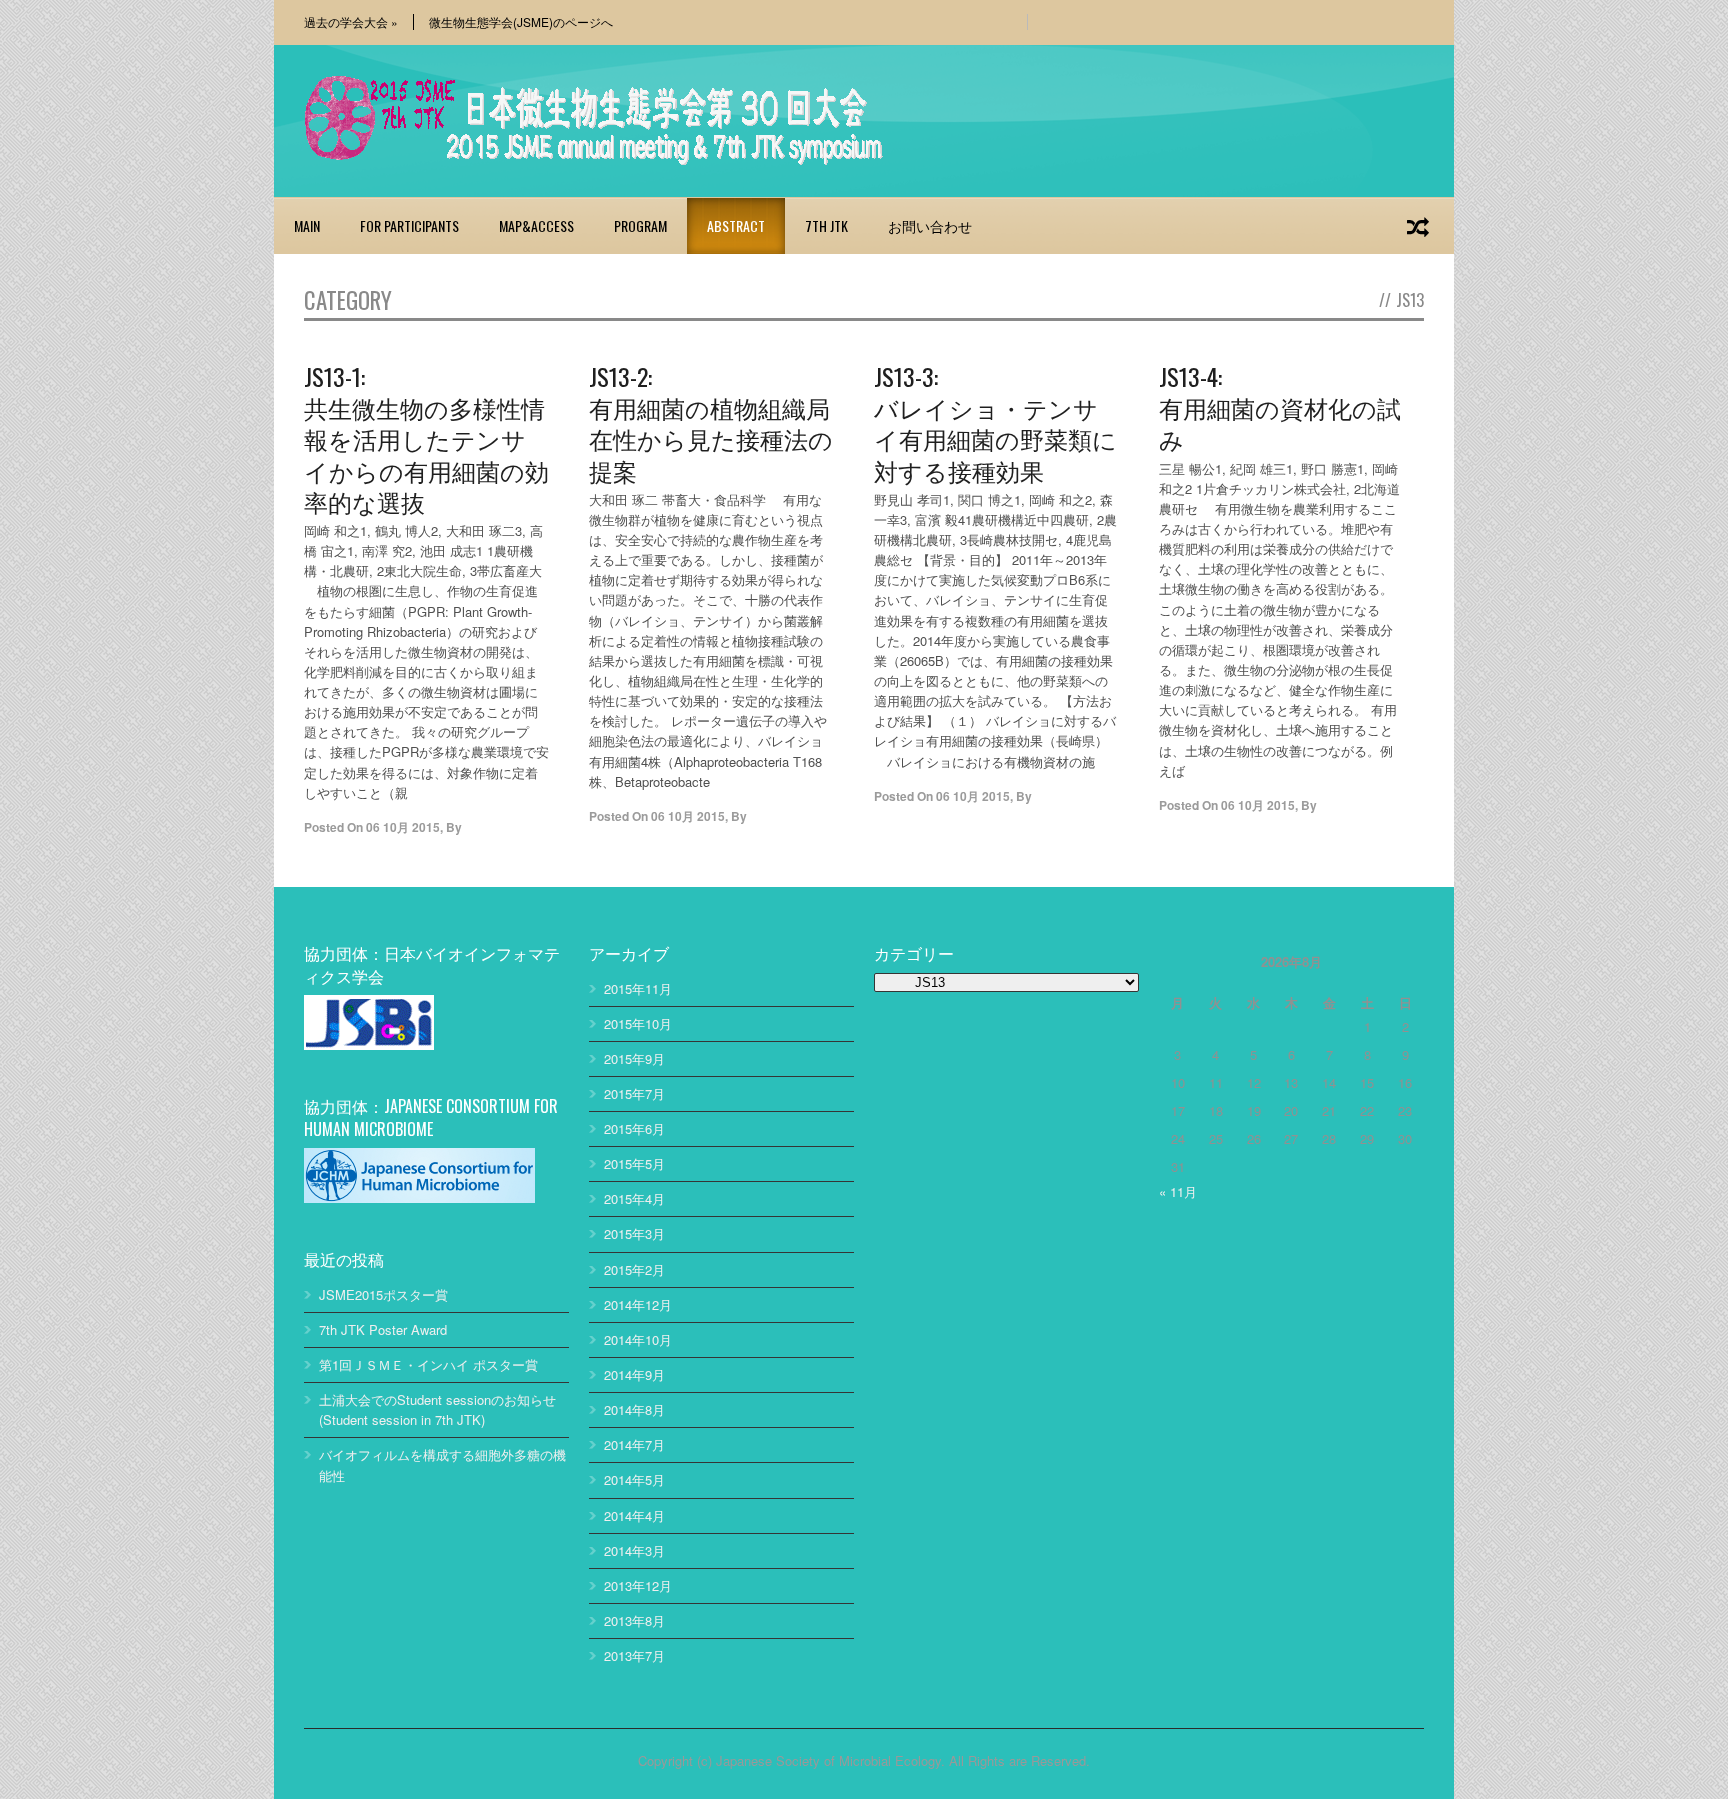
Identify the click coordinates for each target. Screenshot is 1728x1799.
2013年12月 (638, 1585)
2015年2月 (634, 1269)
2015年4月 (634, 1198)
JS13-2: (711, 422)
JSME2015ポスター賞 (383, 1294)
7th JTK (826, 225)
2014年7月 (634, 1444)
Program (640, 225)
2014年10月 (638, 1339)
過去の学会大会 (351, 22)
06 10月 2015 (403, 827)
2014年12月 (638, 1304)
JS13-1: (426, 437)
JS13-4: (1280, 406)
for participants (409, 225)
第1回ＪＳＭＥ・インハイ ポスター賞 (428, 1364)
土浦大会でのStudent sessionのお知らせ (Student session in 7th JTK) (437, 1409)
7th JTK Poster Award (383, 1329)
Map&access (536, 225)
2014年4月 (634, 1515)
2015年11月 (638, 988)
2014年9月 (634, 1374)
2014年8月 (634, 1409)
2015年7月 (634, 1093)
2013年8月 (634, 1620)
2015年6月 (634, 1128)
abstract (736, 225)
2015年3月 (634, 1233)
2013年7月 (634, 1655)
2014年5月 (634, 1479)
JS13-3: (995, 422)
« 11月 (1178, 1191)
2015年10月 (638, 1023)
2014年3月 (634, 1550)
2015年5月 (634, 1163)
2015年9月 (634, 1058)
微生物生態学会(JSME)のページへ (521, 22)
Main (307, 225)
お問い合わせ (930, 225)
